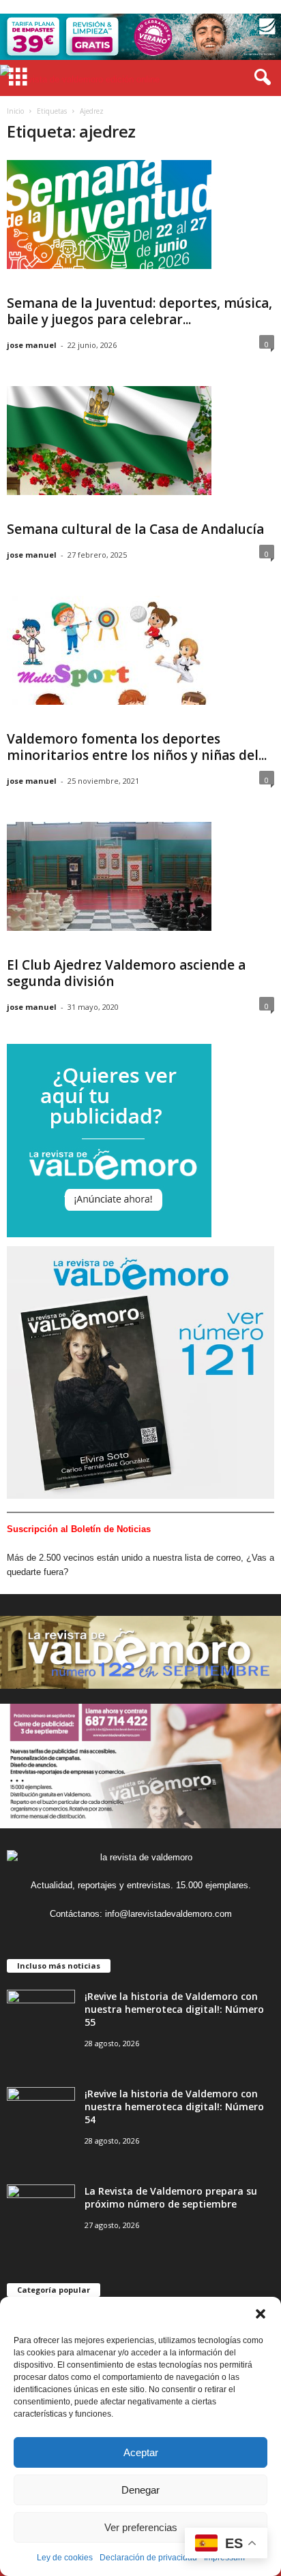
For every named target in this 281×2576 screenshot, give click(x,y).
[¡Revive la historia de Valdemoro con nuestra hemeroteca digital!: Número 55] (41, 2015)
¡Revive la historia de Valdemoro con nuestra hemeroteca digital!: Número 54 (174, 2106)
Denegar (140, 2490)
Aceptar (141, 2452)
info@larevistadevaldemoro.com (168, 1914)
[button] (261, 2314)
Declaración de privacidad (148, 2558)
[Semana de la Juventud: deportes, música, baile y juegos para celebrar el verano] (109, 214)
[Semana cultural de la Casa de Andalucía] (109, 441)
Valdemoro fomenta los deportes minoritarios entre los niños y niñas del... (137, 747)
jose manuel (32, 345)
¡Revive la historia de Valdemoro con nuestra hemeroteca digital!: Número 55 (174, 2009)
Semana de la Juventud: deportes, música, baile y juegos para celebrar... (139, 311)
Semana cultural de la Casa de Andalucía (135, 529)
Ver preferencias (141, 2527)
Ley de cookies (65, 2558)
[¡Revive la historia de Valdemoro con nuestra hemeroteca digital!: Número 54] (41, 2113)
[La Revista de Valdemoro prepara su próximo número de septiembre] (41, 2210)
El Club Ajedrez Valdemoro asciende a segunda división (126, 973)
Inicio (15, 111)
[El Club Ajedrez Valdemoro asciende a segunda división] (109, 876)
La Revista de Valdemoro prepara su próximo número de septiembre (171, 2197)
